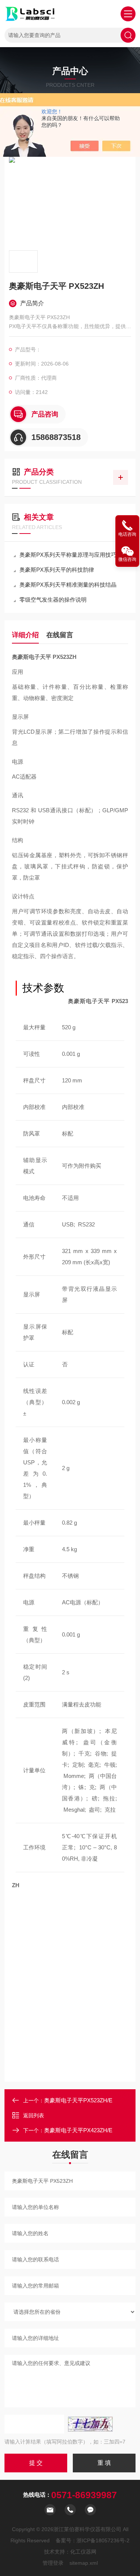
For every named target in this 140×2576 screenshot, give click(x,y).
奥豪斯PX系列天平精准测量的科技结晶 (68, 585)
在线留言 (60, 635)
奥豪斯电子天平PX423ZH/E (78, 2130)
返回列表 (34, 2115)
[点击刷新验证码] (90, 2424)
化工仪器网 (83, 2552)
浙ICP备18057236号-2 (103, 2540)
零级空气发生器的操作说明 (53, 600)
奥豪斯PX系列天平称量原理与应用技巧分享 (74, 555)
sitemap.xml (84, 2563)
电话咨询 (127, 534)
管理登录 (53, 2563)
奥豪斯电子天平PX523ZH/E (78, 2100)
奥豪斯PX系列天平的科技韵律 (57, 570)
